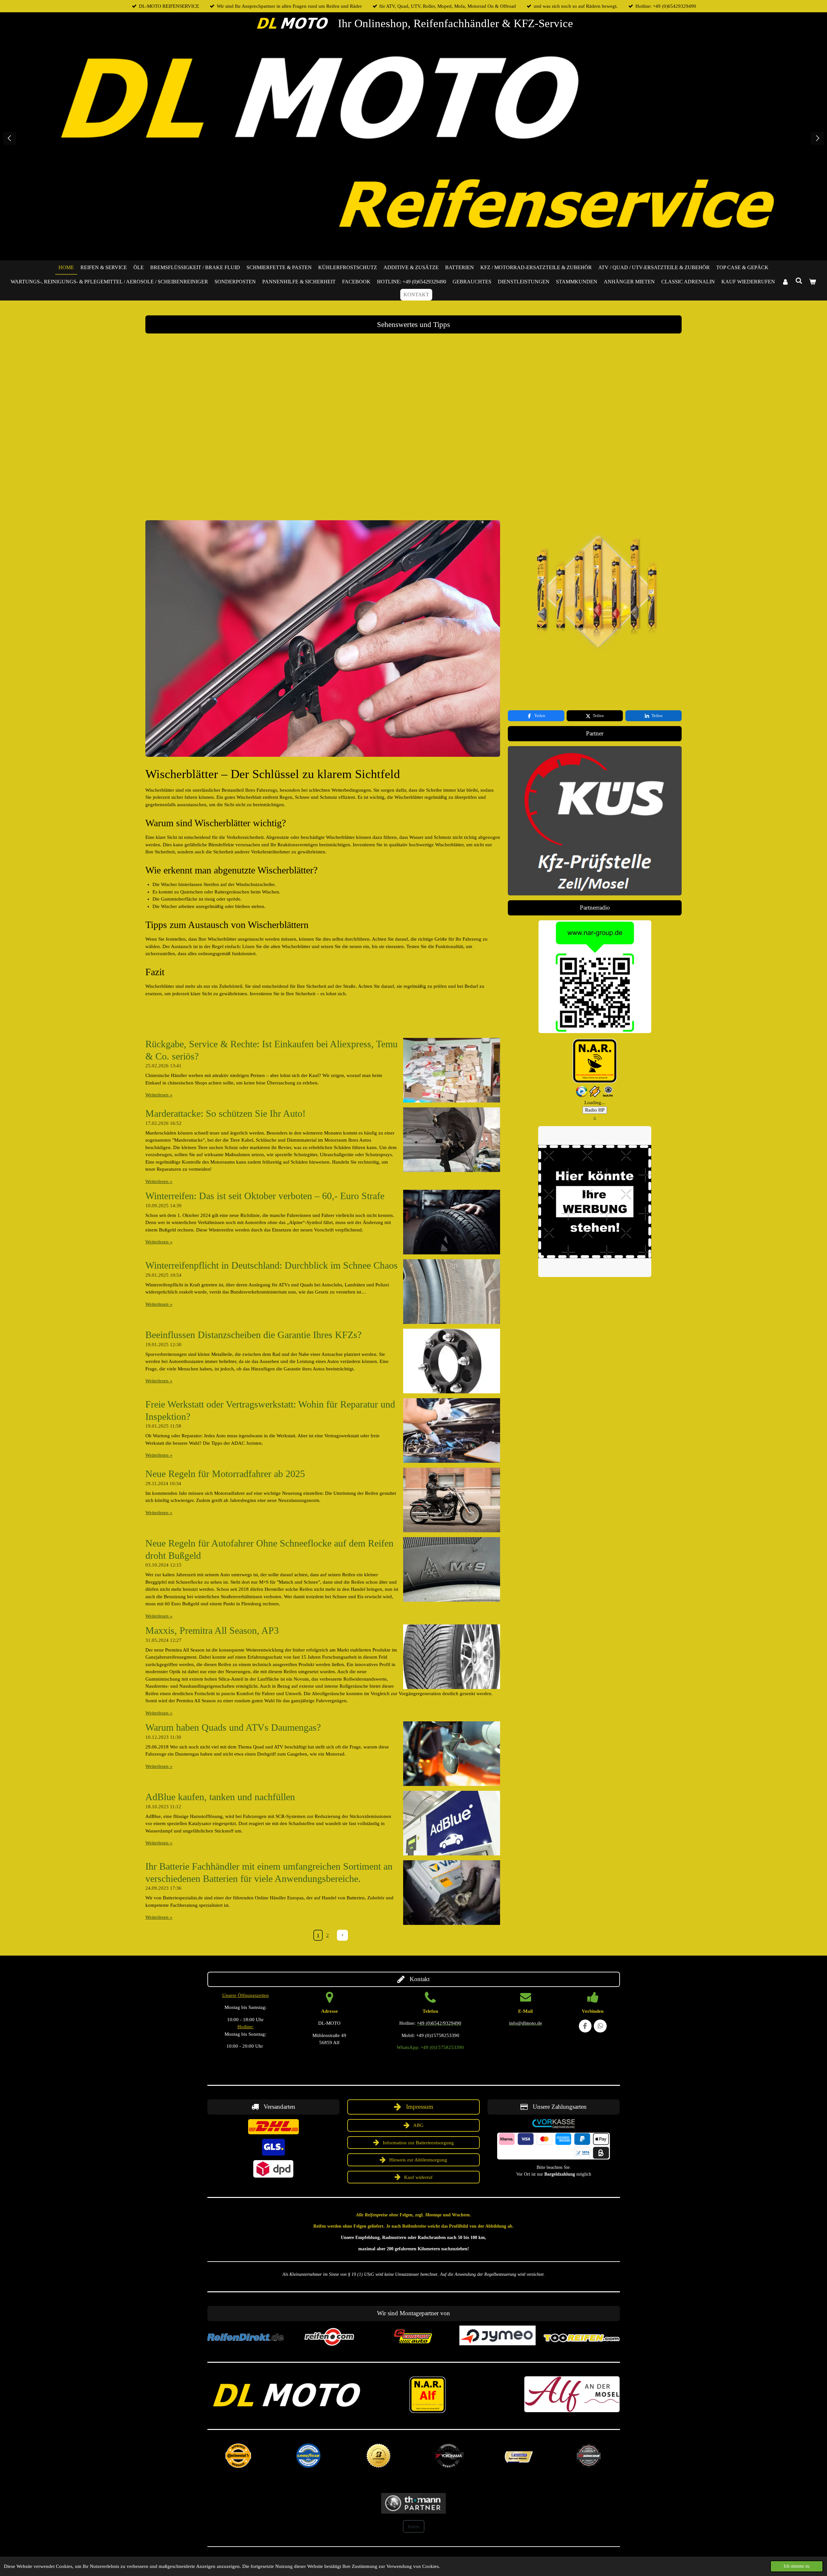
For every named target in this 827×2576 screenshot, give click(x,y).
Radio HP (595, 1110)
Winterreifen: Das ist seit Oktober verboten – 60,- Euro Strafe (265, 1196)
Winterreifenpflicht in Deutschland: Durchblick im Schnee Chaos (272, 1265)
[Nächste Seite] (342, 1935)
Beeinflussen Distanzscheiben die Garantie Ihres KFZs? (253, 1335)
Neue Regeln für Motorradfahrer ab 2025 (225, 1474)
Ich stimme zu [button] (797, 2566)
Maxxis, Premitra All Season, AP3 (212, 1630)
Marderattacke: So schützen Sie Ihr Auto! (225, 1113)
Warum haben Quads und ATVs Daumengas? (233, 1727)
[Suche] (799, 281)
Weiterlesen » (159, 1095)
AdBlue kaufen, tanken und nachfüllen (220, 1797)
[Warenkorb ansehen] (812, 282)
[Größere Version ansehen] (595, 977)
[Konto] (785, 282)
